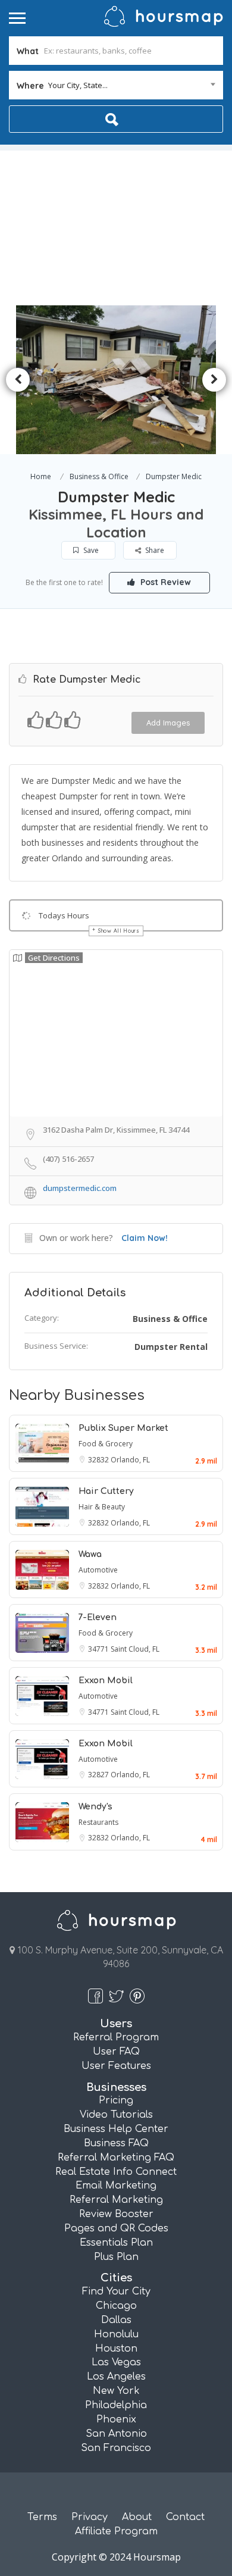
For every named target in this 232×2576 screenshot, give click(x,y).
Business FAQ (116, 2143)
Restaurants (98, 1822)
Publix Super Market (123, 1428)
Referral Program (116, 2037)
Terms (42, 2517)
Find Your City (116, 2291)
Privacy (90, 2517)
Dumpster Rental (171, 1347)
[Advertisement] (116, 225)
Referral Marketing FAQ (116, 2158)
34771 (99, 1649)
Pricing (116, 2100)
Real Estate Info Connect (116, 2172)
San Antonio (116, 2434)
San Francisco (116, 2448)
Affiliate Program (116, 2531)
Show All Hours (119, 931)
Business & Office (99, 476)
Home (41, 476)
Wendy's (95, 1807)
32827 (99, 1775)
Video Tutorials (116, 2115)
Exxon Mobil (106, 1681)
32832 (99, 1460)
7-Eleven (98, 1617)
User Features (116, 2066)
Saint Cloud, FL (135, 1649)
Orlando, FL (130, 1460)
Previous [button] (18, 380)
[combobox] (116, 85)
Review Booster (116, 2214)
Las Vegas (116, 2362)
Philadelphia (116, 2405)
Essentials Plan (116, 2243)
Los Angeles (116, 2377)
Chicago (116, 2306)
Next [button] (214, 380)
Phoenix (116, 2419)
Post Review (164, 582)
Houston (116, 2349)
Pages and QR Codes (116, 2228)
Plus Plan (116, 2257)
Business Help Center (116, 2129)
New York (116, 2391)
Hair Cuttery (106, 1491)
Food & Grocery (106, 1444)
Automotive (98, 1570)
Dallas (116, 2320)
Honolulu (116, 2334)
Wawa (90, 1554)
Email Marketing (116, 2186)
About (137, 2517)
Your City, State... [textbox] (78, 85)
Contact (185, 2517)
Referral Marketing (116, 2200)
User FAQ (116, 2052)
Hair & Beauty (102, 1507)
